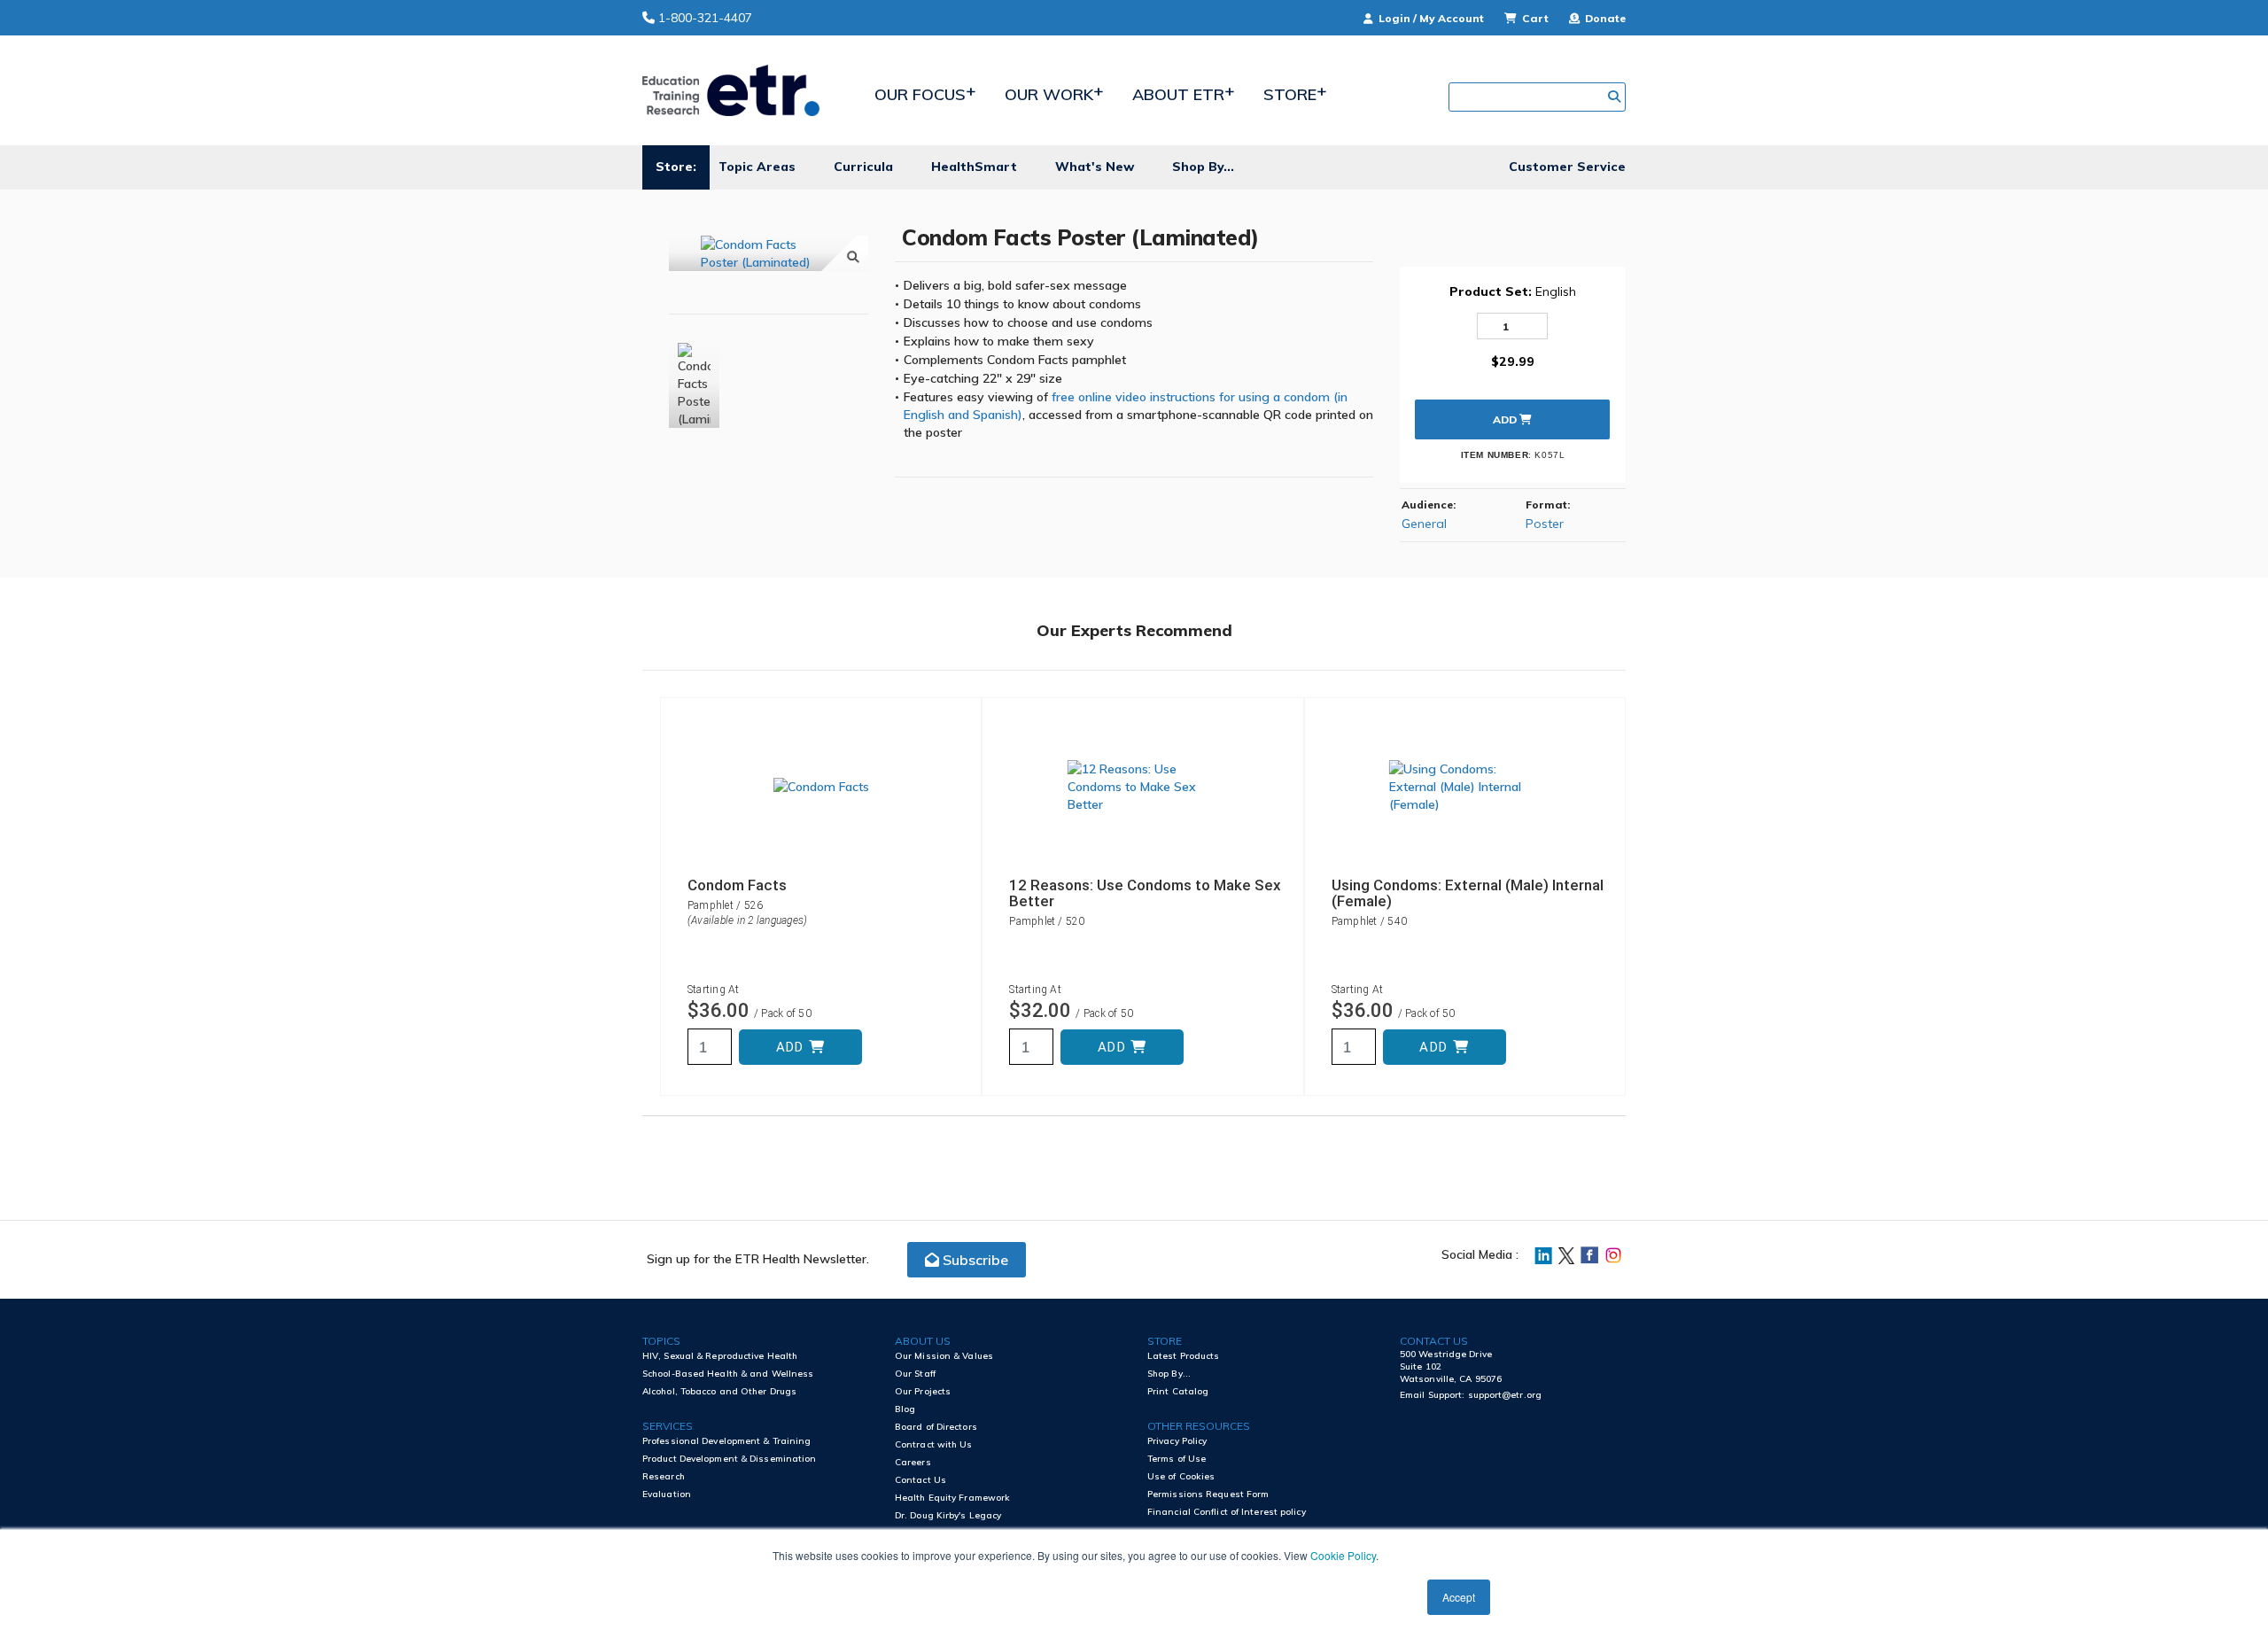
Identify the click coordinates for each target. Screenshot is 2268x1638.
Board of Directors (936, 1427)
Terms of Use (1177, 1459)
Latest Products (1184, 1356)
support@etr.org (1505, 1395)
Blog (905, 1409)
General (1424, 524)
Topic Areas (757, 167)
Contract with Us (934, 1444)
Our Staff (915, 1374)
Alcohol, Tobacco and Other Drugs (719, 1391)
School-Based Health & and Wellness (728, 1374)
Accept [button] (1459, 1597)
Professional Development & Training (727, 1441)
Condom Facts (737, 885)
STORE (1165, 1341)
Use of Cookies (1181, 1476)
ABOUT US (923, 1341)
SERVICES (668, 1426)
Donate (1604, 18)
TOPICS (661, 1341)
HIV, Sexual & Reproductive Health (720, 1356)
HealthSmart (974, 167)
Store (1290, 94)
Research (664, 1476)
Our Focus (920, 94)
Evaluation (667, 1494)
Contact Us (920, 1480)
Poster (1545, 524)
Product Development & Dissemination (730, 1459)
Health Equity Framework (952, 1498)
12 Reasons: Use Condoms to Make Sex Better (1145, 893)
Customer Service (1567, 167)
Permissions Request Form (1208, 1494)
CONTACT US (1434, 1341)
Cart (1535, 18)
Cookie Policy (1343, 1555)
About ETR (1178, 94)
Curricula (863, 167)
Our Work (1049, 94)
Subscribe (974, 1260)
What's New (1095, 167)
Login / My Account (1431, 18)
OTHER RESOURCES (1199, 1426)
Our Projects (923, 1391)
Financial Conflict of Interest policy (1227, 1512)
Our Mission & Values (944, 1356)
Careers (913, 1462)
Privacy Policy (1177, 1441)
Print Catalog (1178, 1391)
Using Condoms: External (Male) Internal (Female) (1468, 893)
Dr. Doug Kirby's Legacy (948, 1515)
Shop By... (1203, 167)
